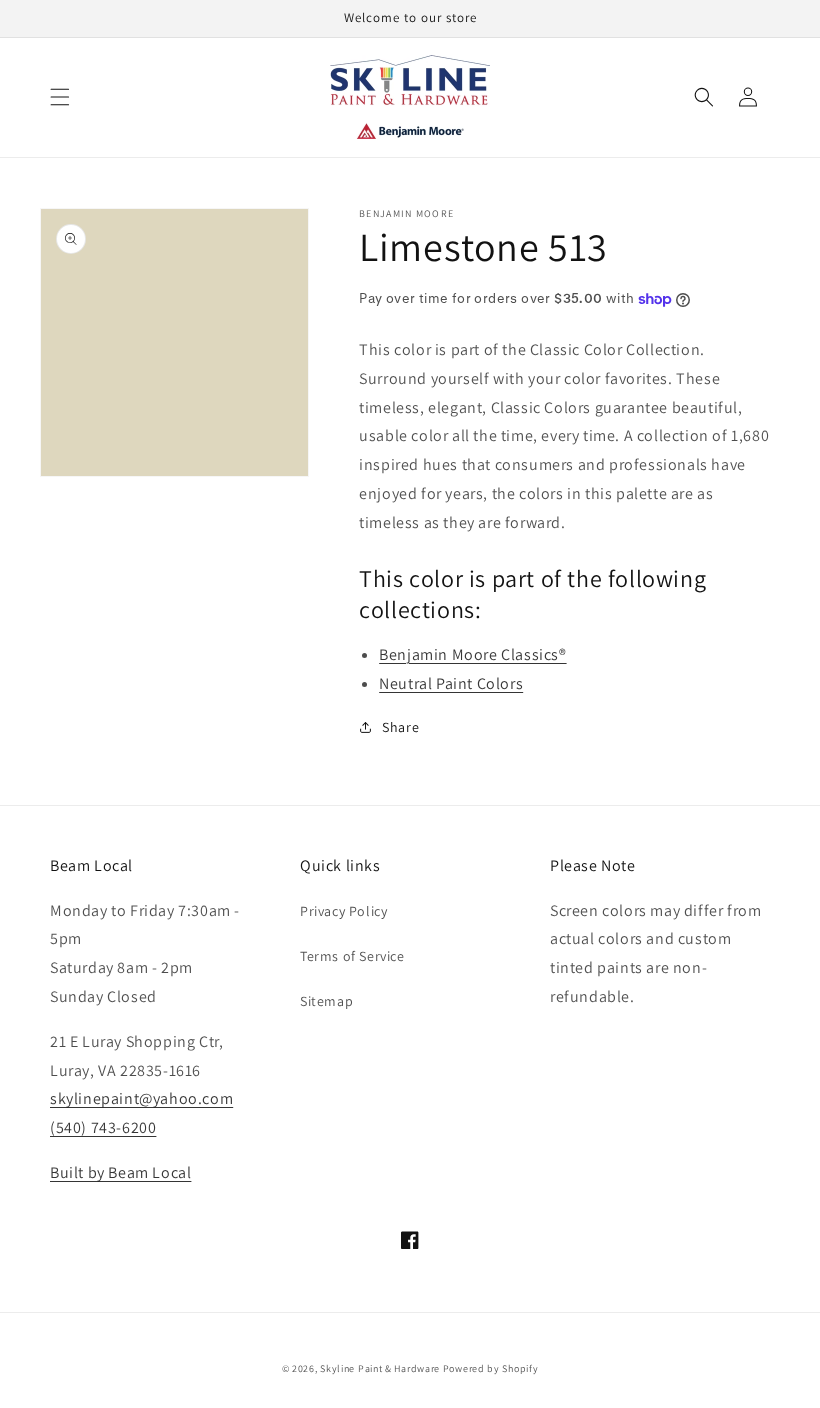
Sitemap (326, 1001)
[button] (60, 97)
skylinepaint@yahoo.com (141, 1098)
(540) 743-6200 (103, 1127)
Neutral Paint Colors (451, 683)
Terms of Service (352, 956)
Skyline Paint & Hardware (380, 1368)
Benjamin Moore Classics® (472, 654)
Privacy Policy (343, 911)
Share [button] (400, 727)
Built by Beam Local (120, 1172)
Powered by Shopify (491, 1368)
